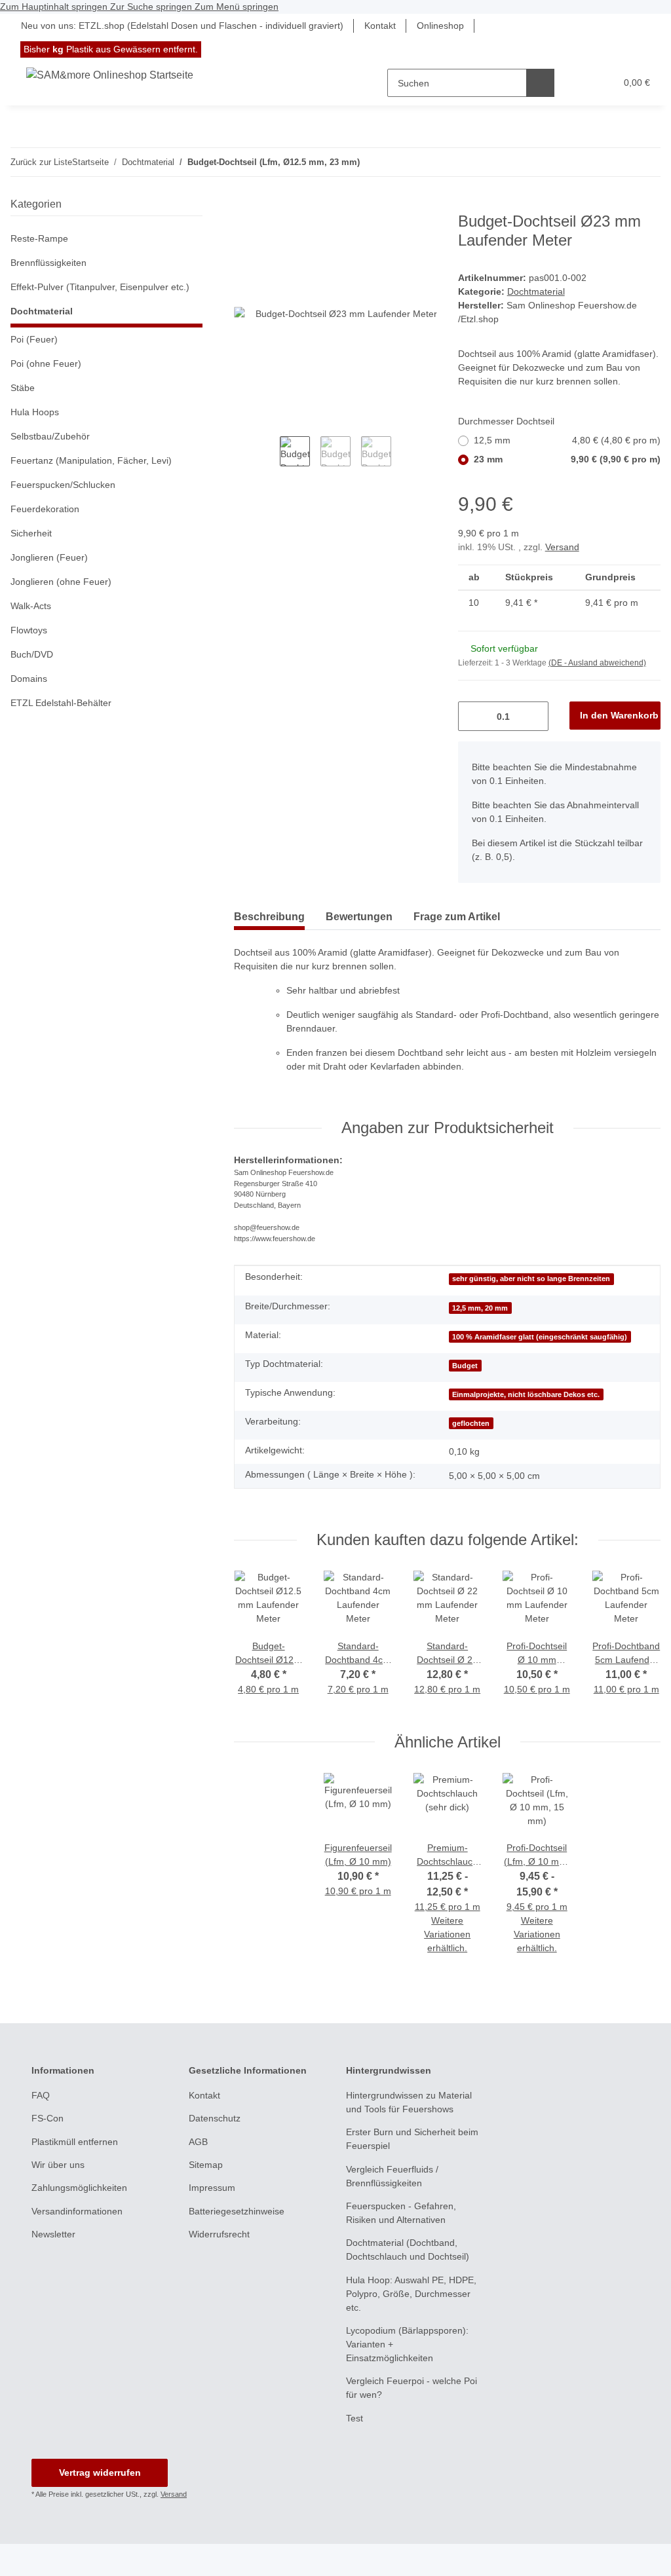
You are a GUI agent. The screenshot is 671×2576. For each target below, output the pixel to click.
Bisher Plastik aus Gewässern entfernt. (111, 49)
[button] (579, 83)
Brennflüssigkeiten (48, 263)
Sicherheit (31, 533)
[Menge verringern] (473, 716)
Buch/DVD (32, 654)
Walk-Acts (31, 606)
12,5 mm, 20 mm (480, 1308)
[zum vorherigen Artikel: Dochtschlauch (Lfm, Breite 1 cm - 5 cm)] (646, 162)
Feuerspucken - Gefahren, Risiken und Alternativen (401, 2213)
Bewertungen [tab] (359, 917)
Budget (465, 1366)
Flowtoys (29, 630)
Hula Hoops (35, 412)
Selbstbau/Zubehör (50, 436)
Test (355, 2418)
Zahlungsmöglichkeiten (79, 2188)
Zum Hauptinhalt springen (55, 7)
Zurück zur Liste (41, 162)
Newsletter (53, 2234)
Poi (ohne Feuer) (46, 364)
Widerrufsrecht (219, 2234)
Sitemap (206, 2165)
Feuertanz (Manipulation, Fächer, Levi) (91, 460)
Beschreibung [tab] (269, 917)
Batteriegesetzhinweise (237, 2211)
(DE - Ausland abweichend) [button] (597, 663)
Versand (562, 547)
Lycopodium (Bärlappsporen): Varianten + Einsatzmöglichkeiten (407, 2344)
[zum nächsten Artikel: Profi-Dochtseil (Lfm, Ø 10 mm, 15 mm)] (618, 162)
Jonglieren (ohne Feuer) (61, 582)
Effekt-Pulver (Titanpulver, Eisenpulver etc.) (100, 287)
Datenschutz (215, 2118)
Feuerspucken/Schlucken (63, 485)
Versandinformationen (77, 2211)
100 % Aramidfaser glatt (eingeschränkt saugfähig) (540, 1337)
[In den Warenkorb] (244, 205)
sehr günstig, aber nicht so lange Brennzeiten (531, 1279)
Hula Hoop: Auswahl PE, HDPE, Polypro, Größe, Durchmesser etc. (411, 2294)
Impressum (212, 2188)
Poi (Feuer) (34, 339)
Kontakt (380, 26)
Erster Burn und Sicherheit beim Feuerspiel (412, 2139)
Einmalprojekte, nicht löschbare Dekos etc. (526, 1394)
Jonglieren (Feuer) (49, 557)
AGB (198, 2142)
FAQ (41, 2095)
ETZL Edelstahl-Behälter (61, 703)
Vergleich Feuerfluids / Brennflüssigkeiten (392, 2176)
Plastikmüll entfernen (75, 2142)
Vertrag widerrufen (100, 2473)
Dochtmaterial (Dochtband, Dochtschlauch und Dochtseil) (408, 2249)
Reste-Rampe (39, 238)
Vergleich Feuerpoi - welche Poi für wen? (412, 2388)
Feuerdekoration (45, 509)
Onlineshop (440, 26)
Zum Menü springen (237, 7)
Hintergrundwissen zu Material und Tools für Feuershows (409, 2102)
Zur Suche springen (152, 7)
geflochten (471, 1423)
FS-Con (48, 2118)
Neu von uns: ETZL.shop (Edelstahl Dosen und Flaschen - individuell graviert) (182, 26)
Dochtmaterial (536, 291)
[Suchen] (540, 83)
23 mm (567, 459)
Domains (29, 679)
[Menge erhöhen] (534, 716)
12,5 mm (567, 440)
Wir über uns (58, 2165)
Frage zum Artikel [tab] (457, 917)
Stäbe (23, 388)
